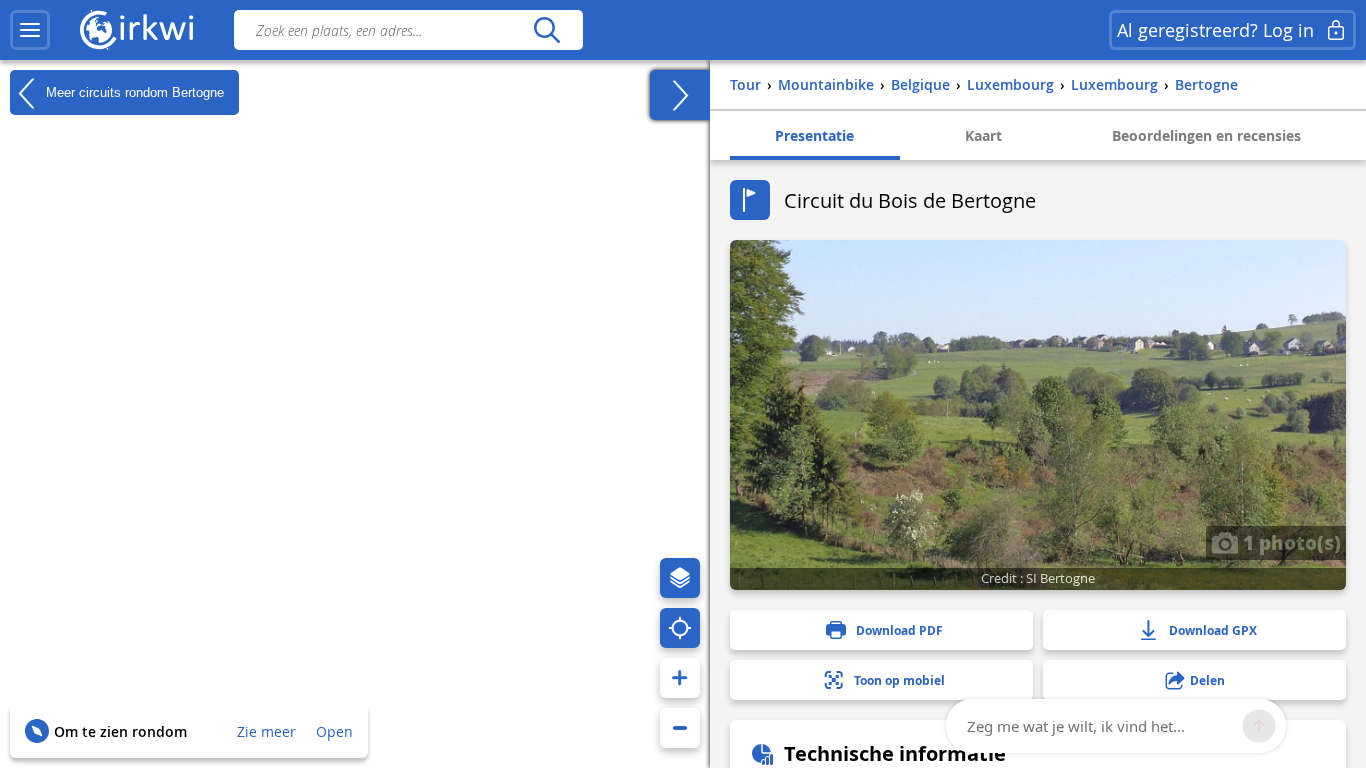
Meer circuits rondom (133, 91)
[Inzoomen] (680, 678)
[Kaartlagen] (680, 578)
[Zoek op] (546, 30)
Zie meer (266, 731)
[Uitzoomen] (680, 728)
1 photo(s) (1289, 542)
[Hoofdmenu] (30, 30)
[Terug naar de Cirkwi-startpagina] (137, 30)
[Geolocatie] (680, 628)
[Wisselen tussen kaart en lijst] (680, 95)
